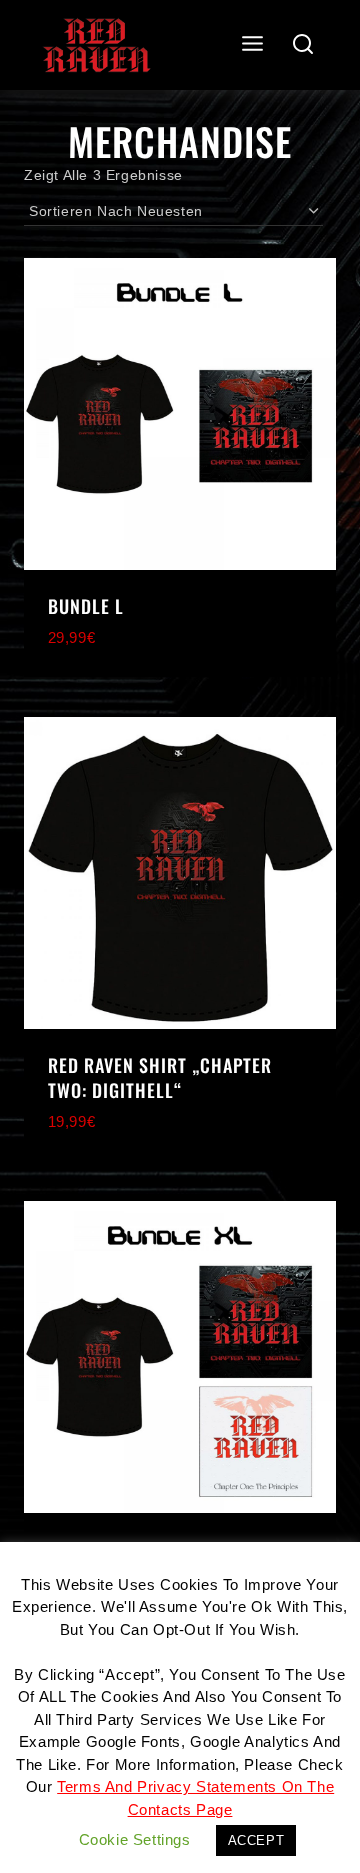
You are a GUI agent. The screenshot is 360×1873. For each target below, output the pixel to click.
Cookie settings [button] (135, 1839)
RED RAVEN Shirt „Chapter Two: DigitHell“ (160, 1077)
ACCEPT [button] (256, 1840)
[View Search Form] (303, 45)
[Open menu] (253, 44)
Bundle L (86, 606)
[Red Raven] (96, 45)
